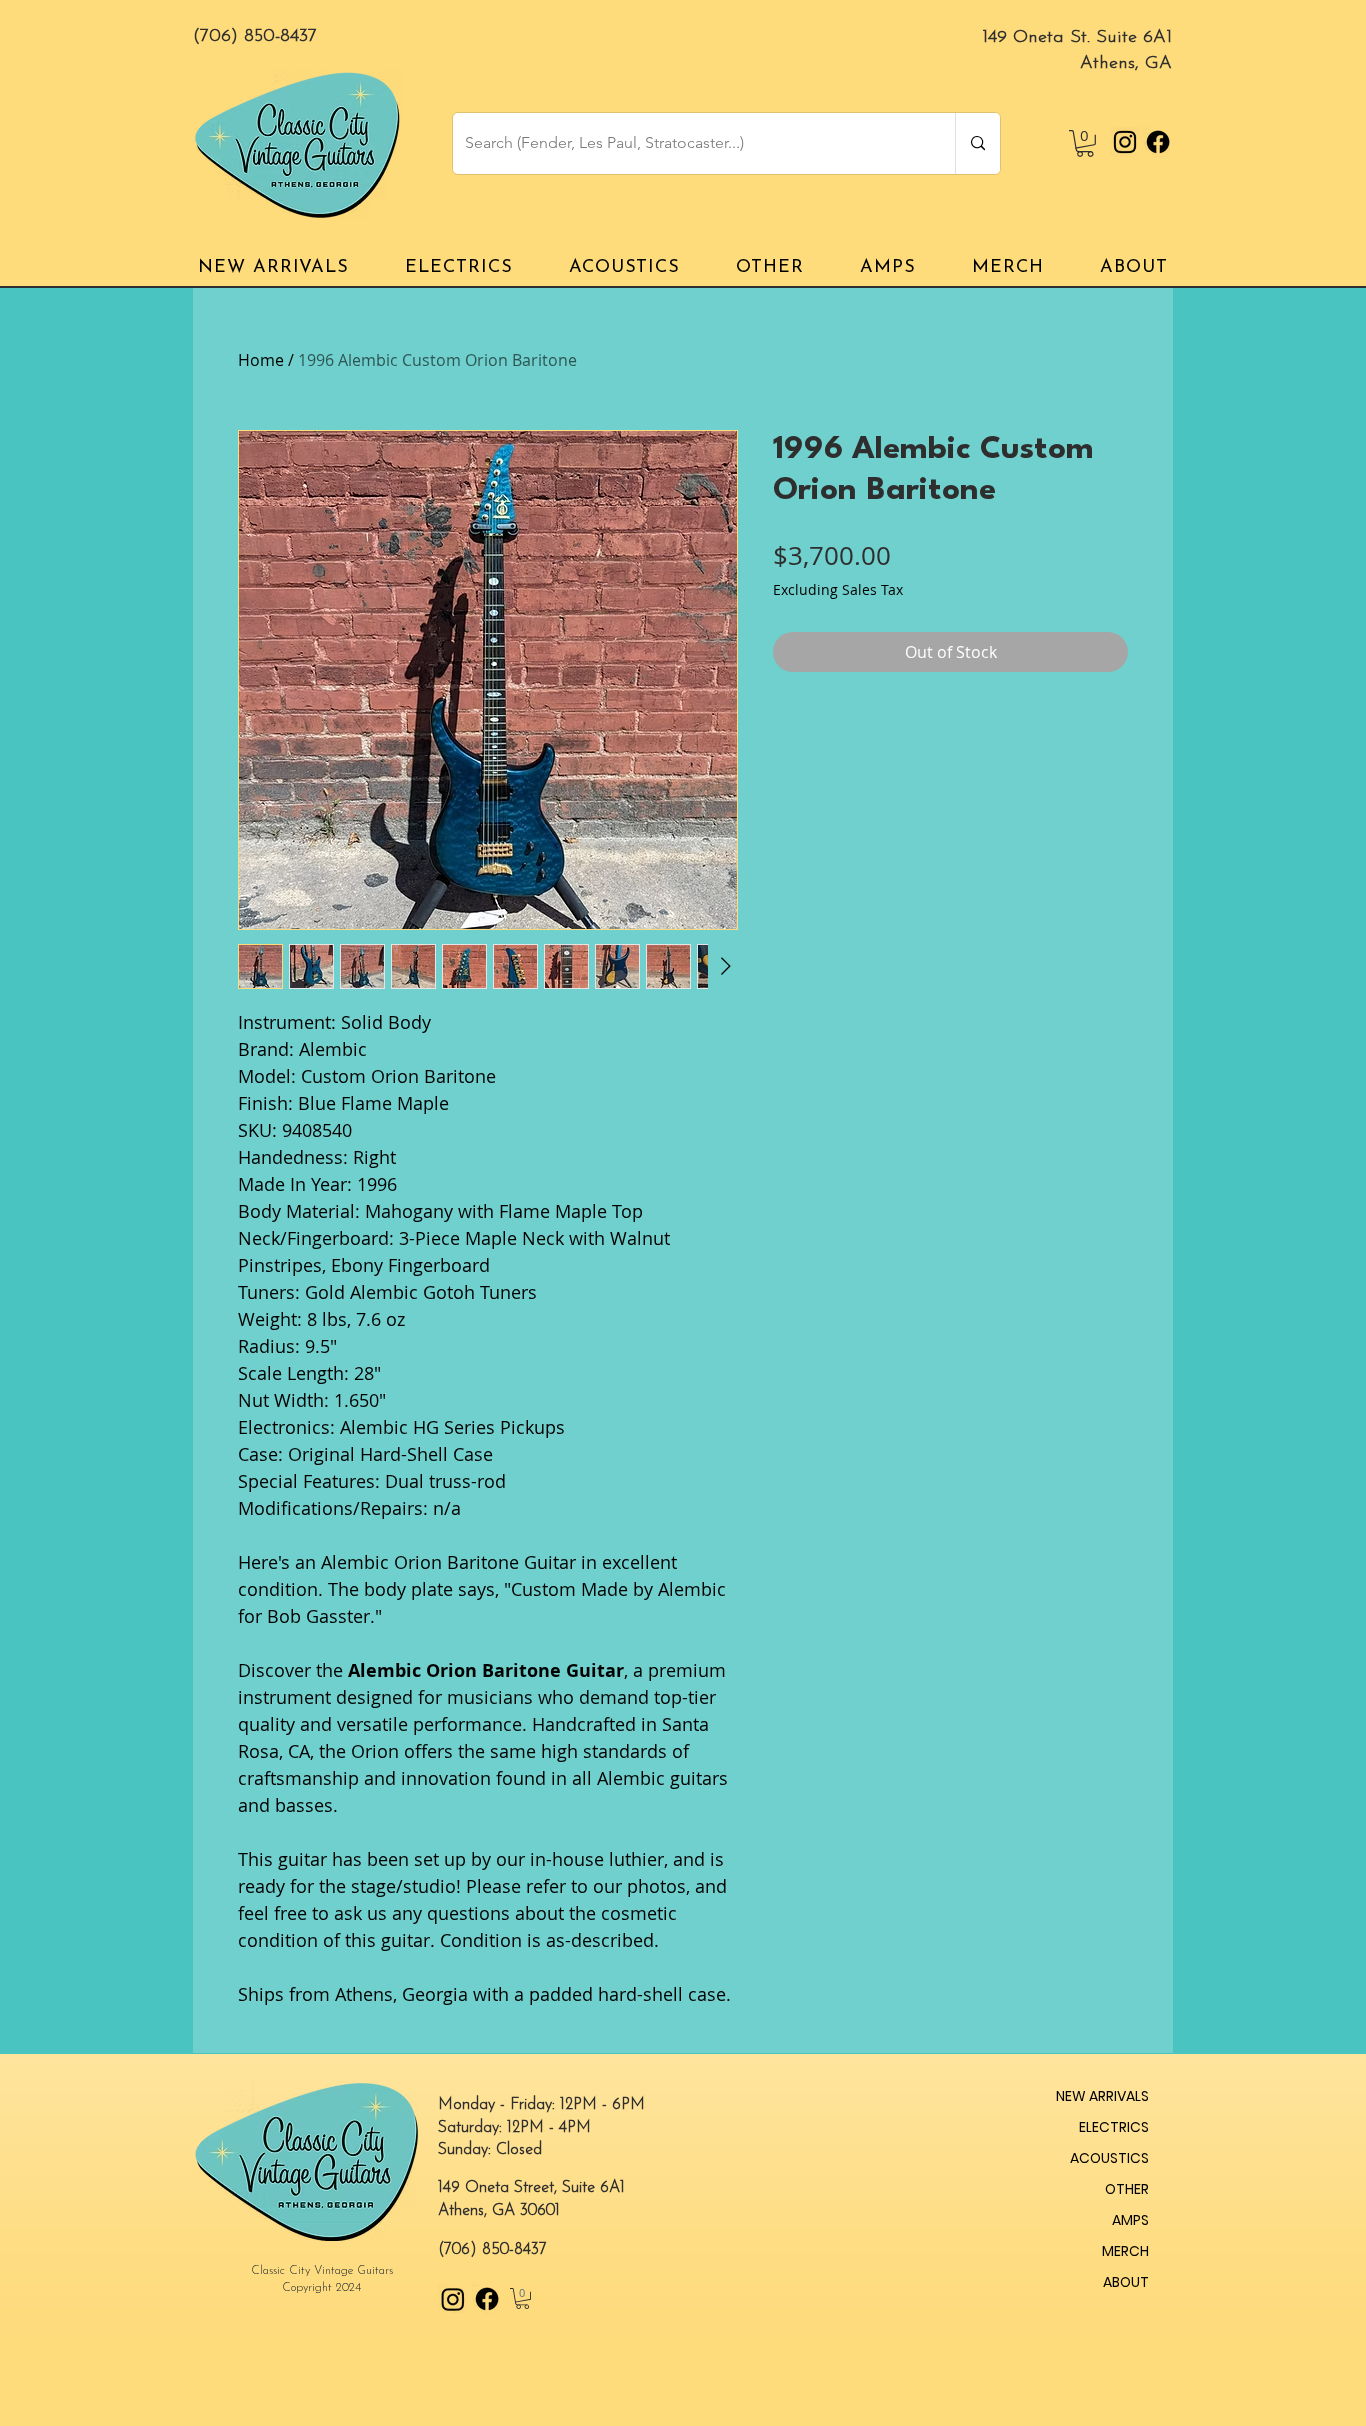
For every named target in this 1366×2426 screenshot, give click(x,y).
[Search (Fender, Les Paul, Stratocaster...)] (977, 143)
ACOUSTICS (1109, 2158)
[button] (1085, 143)
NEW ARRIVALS (1102, 2096)
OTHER (1127, 2189)
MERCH (1125, 2251)
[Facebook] (1158, 142)
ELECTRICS (1114, 2127)
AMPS (1130, 2220)
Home (261, 360)
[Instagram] (1125, 142)
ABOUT (1126, 2282)
